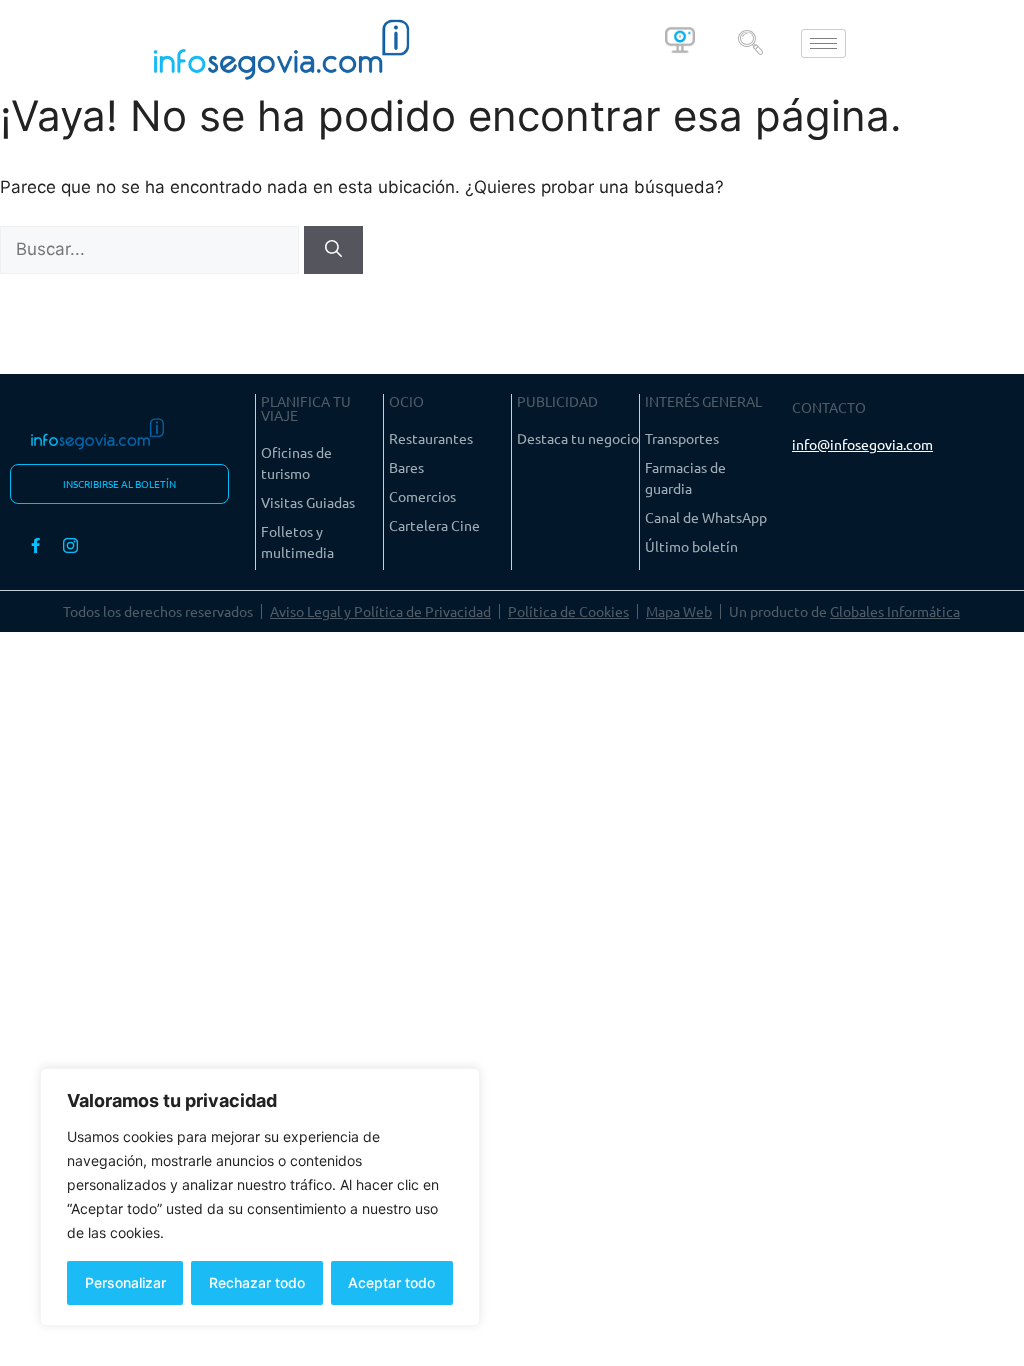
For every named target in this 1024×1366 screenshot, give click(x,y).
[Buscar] (333, 250)
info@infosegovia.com (862, 444)
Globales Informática (895, 611)
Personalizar (125, 1282)
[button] (750, 44)
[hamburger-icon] (823, 43)
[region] (260, 1197)
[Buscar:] (152, 249)
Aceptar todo (391, 1282)
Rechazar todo (257, 1282)
